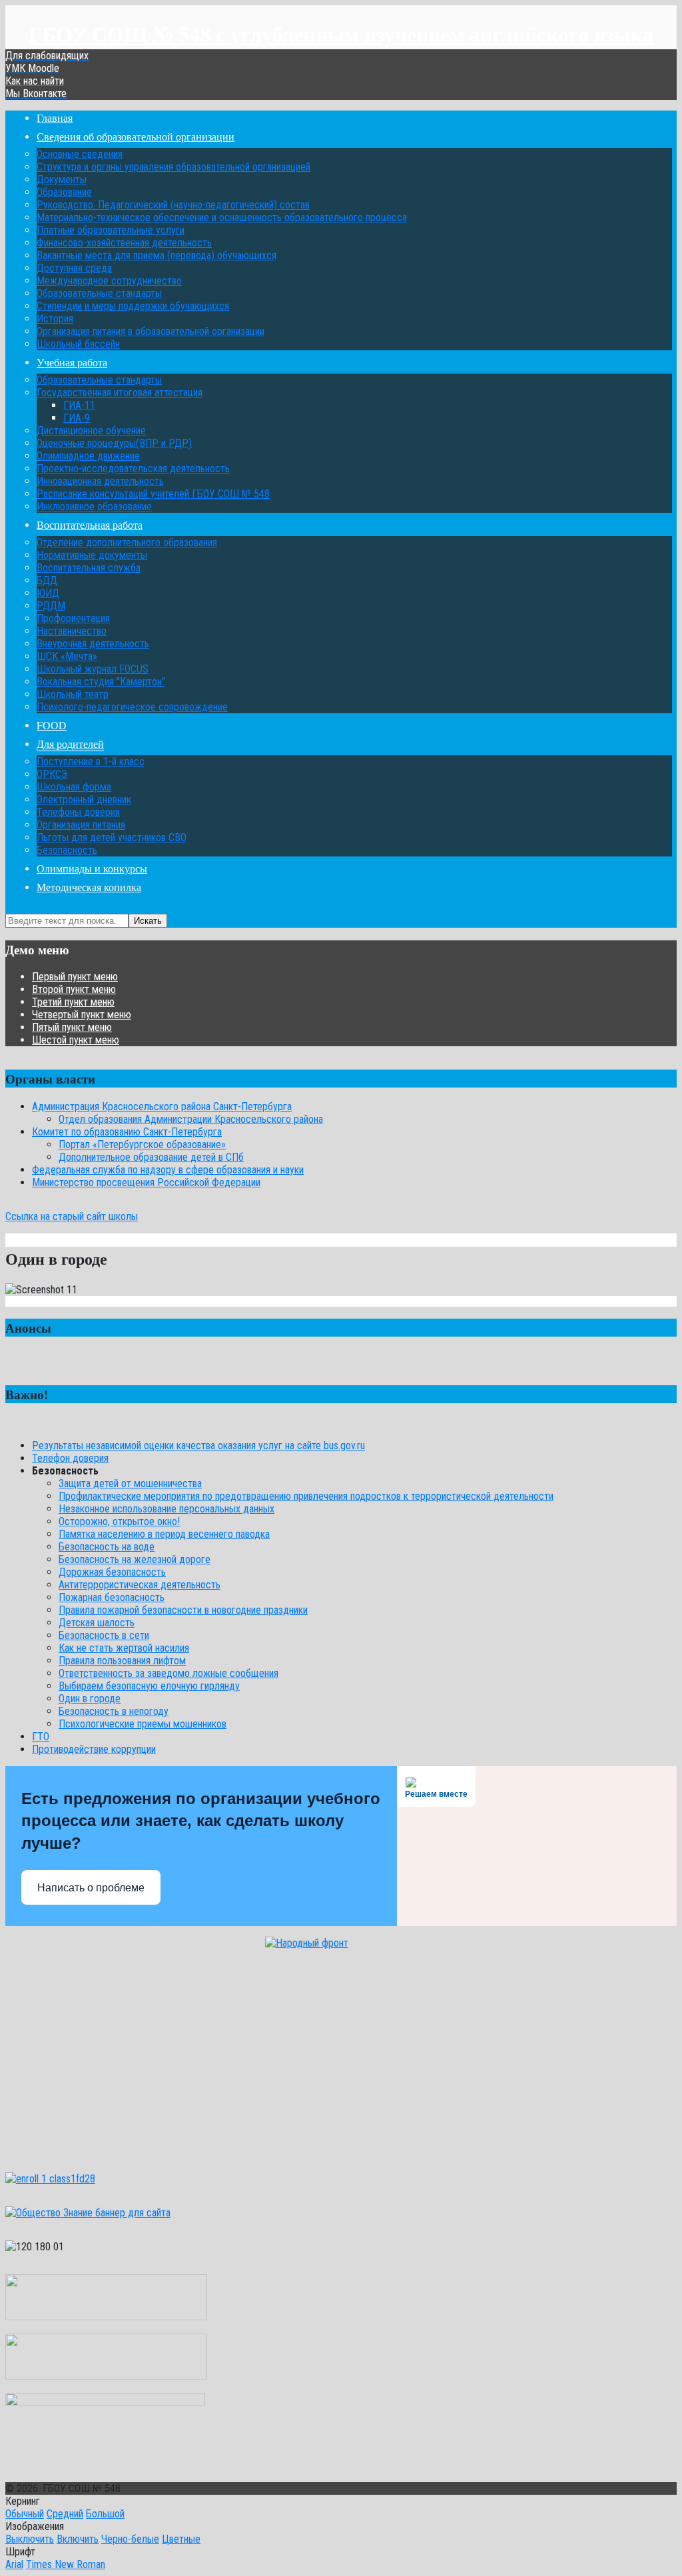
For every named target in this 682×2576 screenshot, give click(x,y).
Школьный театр (73, 694)
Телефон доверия (70, 1458)
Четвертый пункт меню (82, 1015)
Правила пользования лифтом (122, 1661)
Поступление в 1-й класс (91, 762)
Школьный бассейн (78, 344)
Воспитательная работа (90, 524)
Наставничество (72, 631)
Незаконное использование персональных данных (167, 1509)
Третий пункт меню (73, 1002)
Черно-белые (130, 2539)
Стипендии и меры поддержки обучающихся (133, 306)
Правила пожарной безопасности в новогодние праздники (183, 1610)
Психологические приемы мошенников (143, 1724)
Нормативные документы (92, 555)
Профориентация (73, 618)
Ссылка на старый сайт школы (72, 1216)
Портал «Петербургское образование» (142, 1144)
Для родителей (70, 744)
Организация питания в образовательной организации (151, 331)
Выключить (30, 2539)
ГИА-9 (77, 418)
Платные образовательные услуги (111, 230)
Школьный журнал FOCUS (93, 669)
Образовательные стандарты (99, 293)
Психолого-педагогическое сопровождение (132, 707)
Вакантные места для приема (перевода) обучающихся (157, 255)
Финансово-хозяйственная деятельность (124, 243)
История (55, 319)
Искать (148, 921)
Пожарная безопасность (112, 1597)
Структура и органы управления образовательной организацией (173, 167)
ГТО (41, 1737)
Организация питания (81, 825)
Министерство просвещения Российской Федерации (146, 1182)
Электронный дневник (84, 800)
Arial (14, 2564)
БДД (47, 580)
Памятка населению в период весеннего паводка (164, 1534)
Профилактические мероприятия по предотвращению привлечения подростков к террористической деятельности (306, 1496)
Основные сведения (80, 154)
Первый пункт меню (75, 977)
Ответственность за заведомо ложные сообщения (169, 1673)
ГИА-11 (79, 405)
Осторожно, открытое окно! (119, 1521)
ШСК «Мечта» (67, 656)
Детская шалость (97, 1623)
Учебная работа (72, 362)
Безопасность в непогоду (114, 1711)
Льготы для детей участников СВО (112, 837)
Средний (65, 2514)
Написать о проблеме (91, 1888)
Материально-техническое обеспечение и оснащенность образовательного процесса (222, 217)
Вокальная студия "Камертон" (101, 682)
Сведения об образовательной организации (136, 136)
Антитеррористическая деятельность (140, 1585)
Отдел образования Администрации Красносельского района (191, 1119)
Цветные (181, 2539)
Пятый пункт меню (72, 1027)
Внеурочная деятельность (93, 644)
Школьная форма (74, 787)
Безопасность (67, 850)
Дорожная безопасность (112, 1572)
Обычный (25, 2514)
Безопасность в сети (104, 1635)
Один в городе (90, 1699)
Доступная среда (74, 268)
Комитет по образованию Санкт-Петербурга (127, 1132)
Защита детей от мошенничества (130, 1483)
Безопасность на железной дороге (135, 1559)
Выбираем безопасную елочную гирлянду (149, 1686)
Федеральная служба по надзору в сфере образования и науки (168, 1170)
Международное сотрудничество (109, 281)
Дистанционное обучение (91, 431)
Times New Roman (66, 2564)
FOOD (52, 725)
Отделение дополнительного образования (127, 542)
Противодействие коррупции (94, 1749)
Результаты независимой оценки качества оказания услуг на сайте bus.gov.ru (198, 1446)
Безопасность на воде (107, 1547)
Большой (105, 2514)
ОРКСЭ (52, 774)
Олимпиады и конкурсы (92, 868)
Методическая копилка (89, 887)
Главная (55, 118)
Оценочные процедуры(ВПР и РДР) (114, 443)
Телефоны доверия (78, 812)
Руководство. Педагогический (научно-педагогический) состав (173, 205)
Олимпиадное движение (88, 456)
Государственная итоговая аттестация (120, 393)
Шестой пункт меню (76, 1040)
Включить (78, 2539)
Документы (62, 179)
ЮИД (48, 593)
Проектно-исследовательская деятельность (133, 469)
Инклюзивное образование (94, 506)
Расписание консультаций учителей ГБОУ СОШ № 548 (153, 494)
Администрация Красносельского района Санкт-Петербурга (162, 1107)
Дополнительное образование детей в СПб (151, 1157)
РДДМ (51, 606)
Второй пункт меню (74, 989)
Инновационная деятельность (100, 481)
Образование (64, 192)
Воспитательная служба (89, 568)
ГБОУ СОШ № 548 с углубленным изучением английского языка (341, 34)
